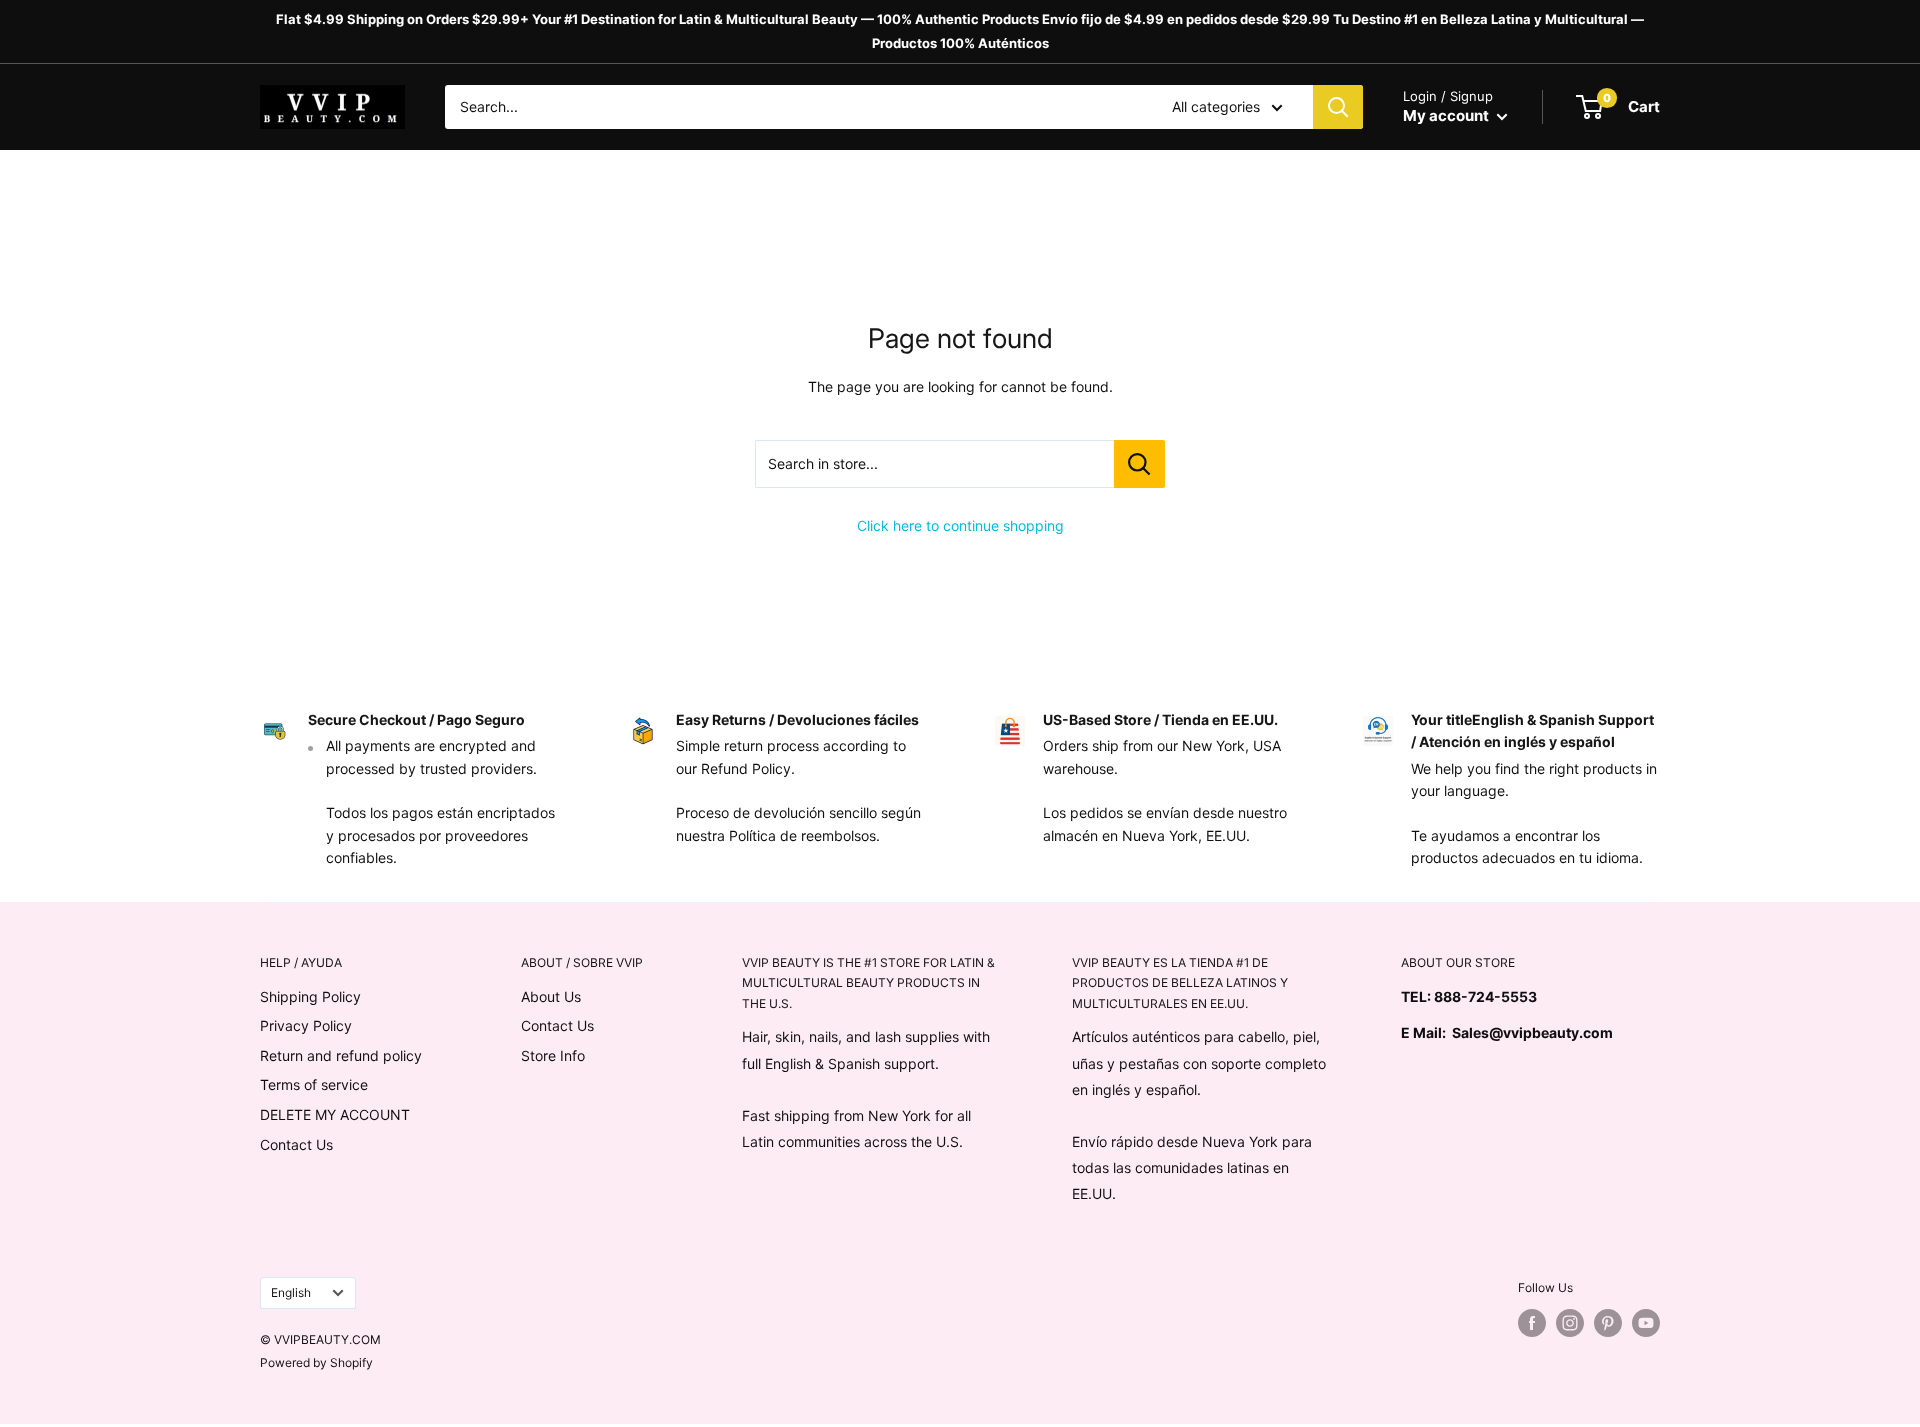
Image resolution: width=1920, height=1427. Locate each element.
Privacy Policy (306, 1025)
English (291, 1292)
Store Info (553, 1055)
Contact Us (296, 1144)
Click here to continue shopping (960, 525)
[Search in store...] (1139, 464)
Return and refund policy (341, 1055)
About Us (551, 996)
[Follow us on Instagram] (1570, 1323)
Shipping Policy (310, 996)
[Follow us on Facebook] (1532, 1323)
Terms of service (314, 1084)
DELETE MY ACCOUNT (335, 1114)
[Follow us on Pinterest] (1608, 1323)
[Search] (1338, 107)
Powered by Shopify (316, 1362)
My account (1447, 115)
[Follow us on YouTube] (1646, 1323)
